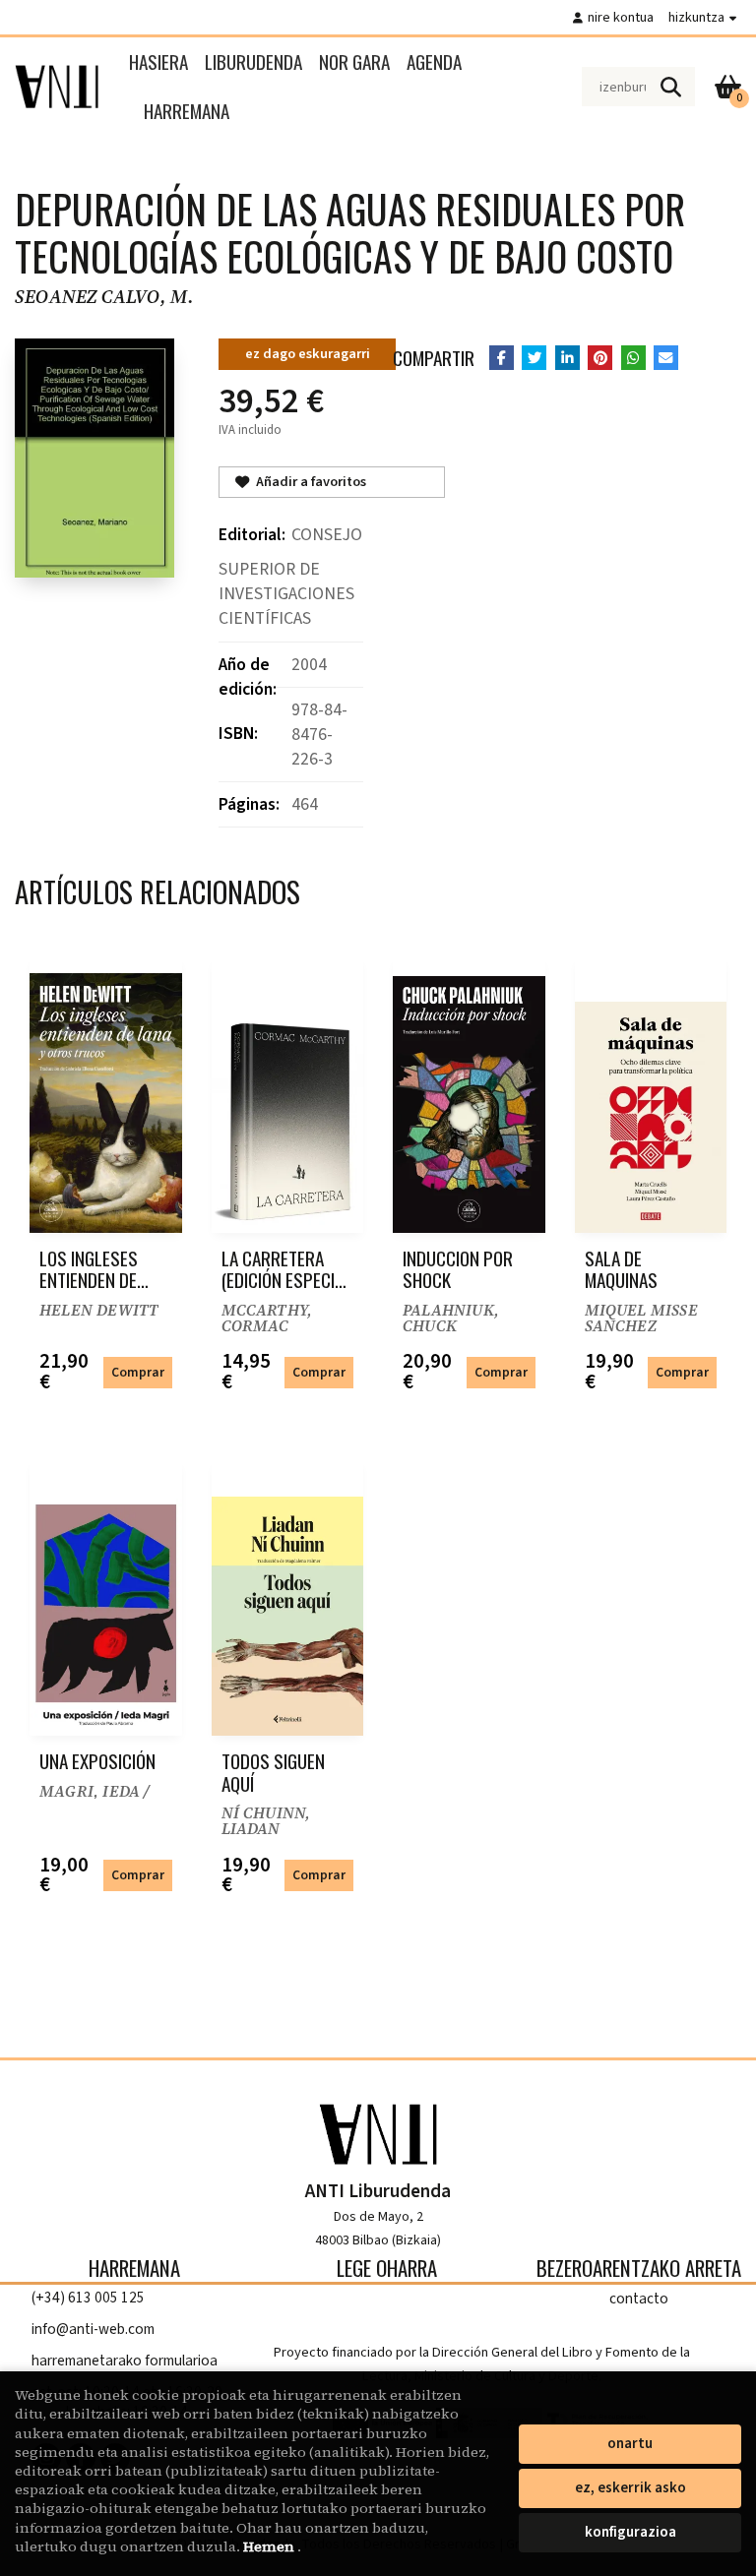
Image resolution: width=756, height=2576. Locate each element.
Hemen (270, 2546)
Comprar (138, 1372)
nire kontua (621, 17)
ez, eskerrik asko (630, 2488)
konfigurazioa (630, 2532)
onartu (630, 2444)
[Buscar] (670, 87)
